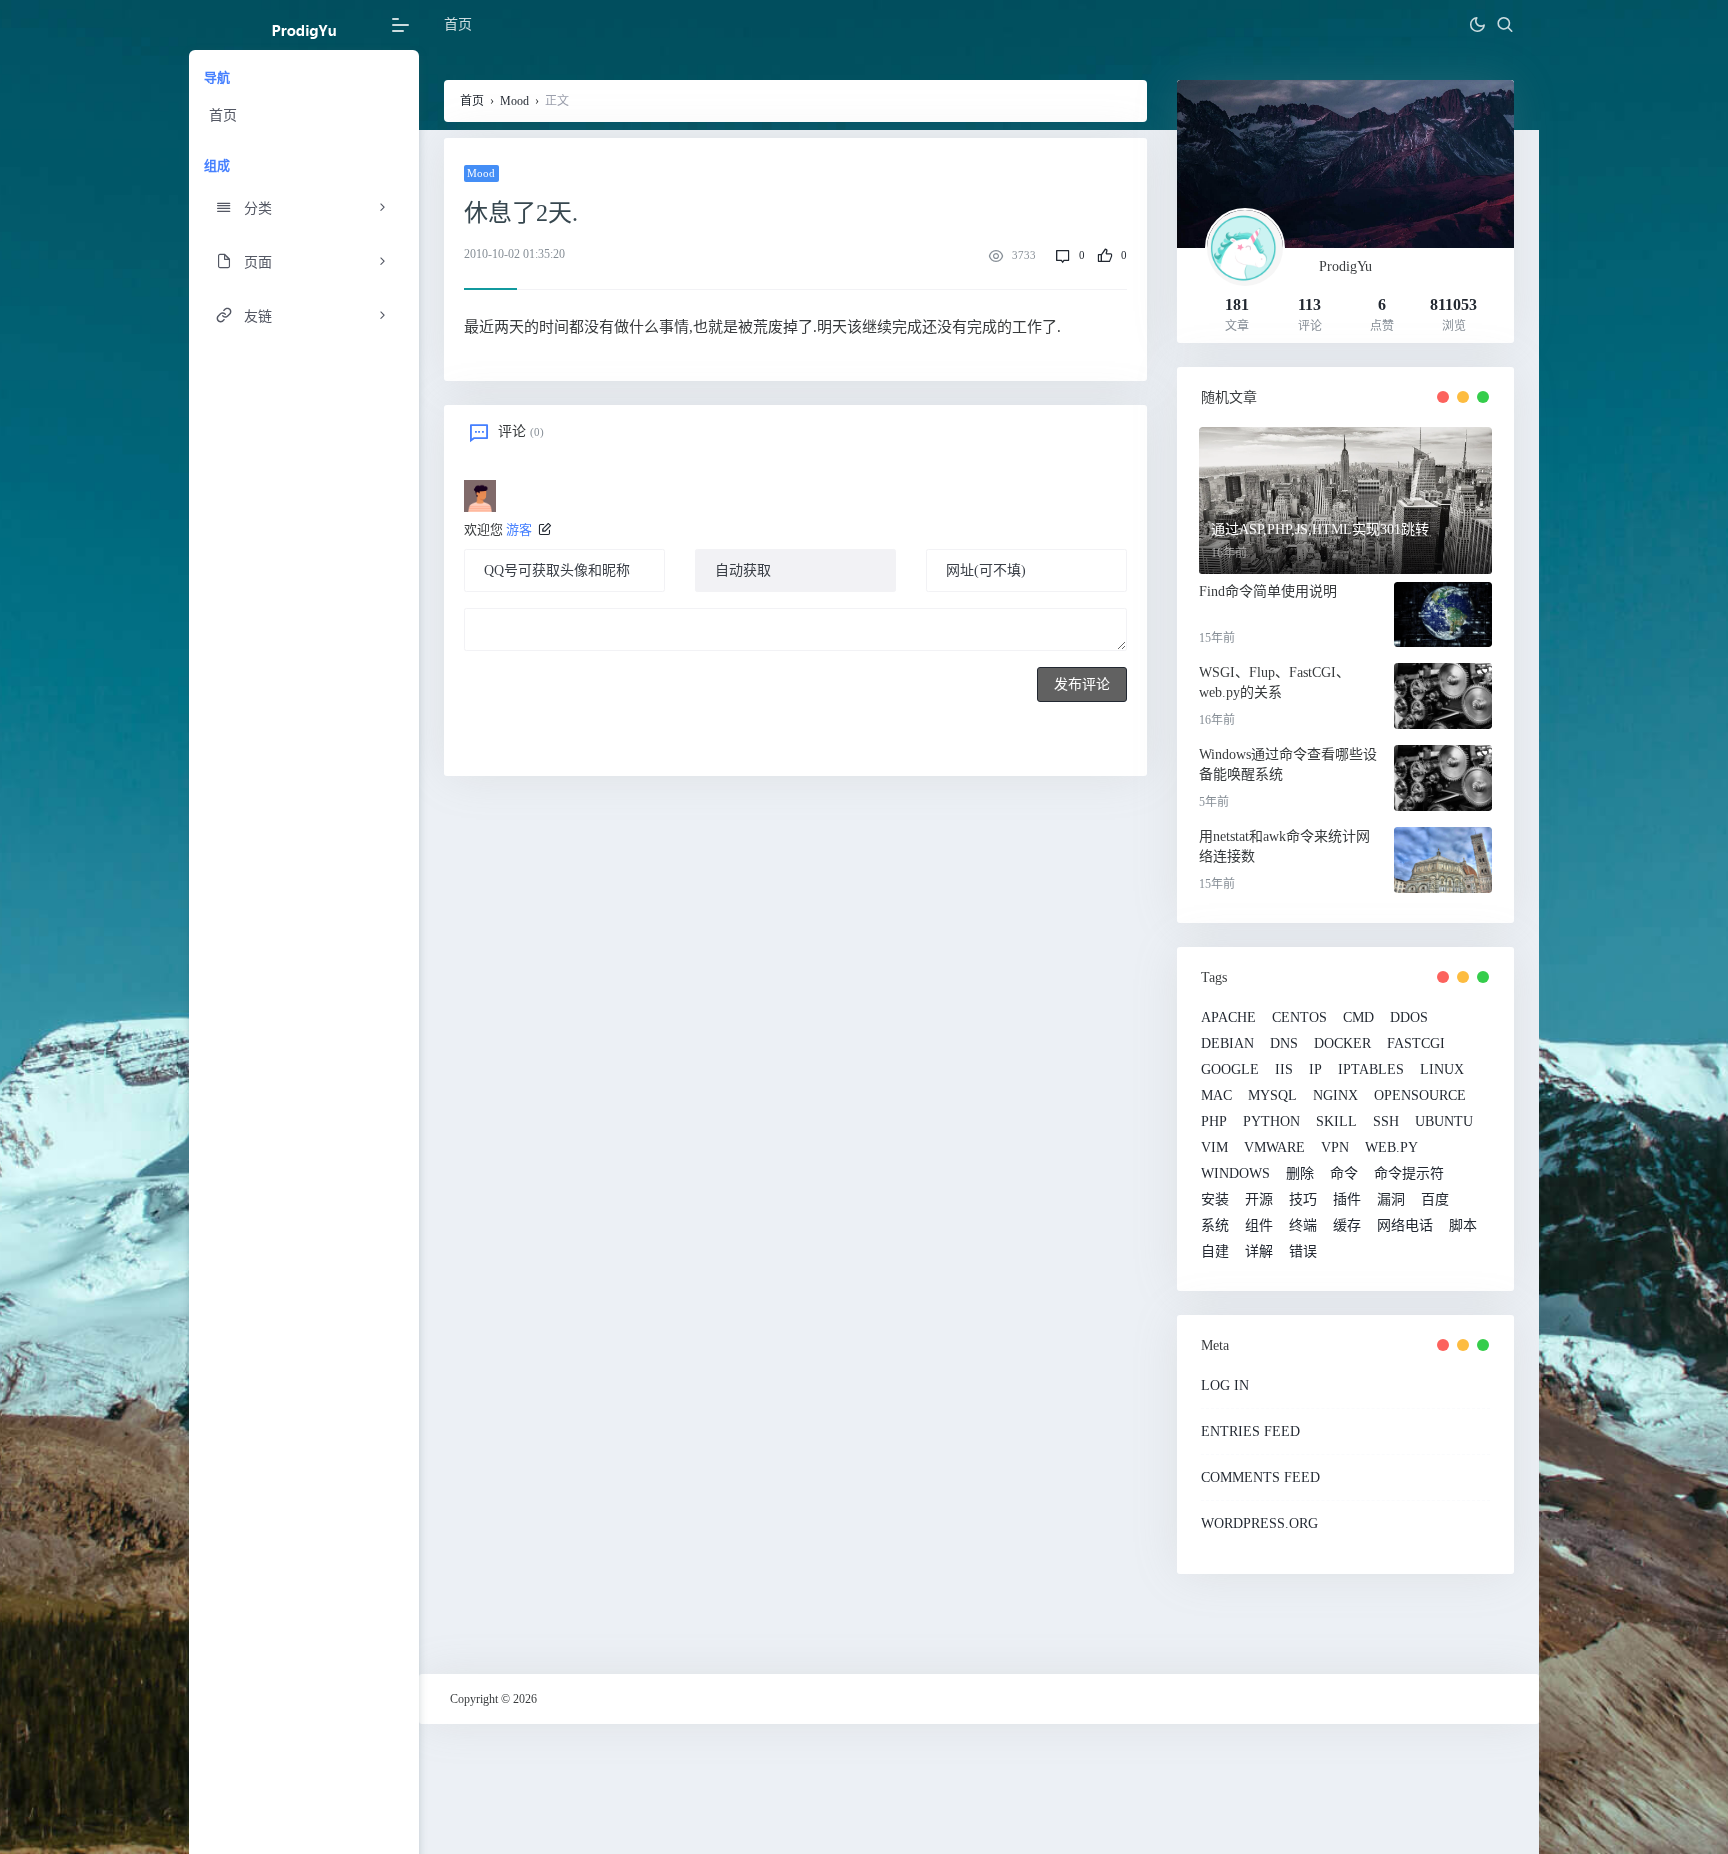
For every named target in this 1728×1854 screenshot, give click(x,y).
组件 (1259, 1226)
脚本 (1463, 1226)
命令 (1344, 1174)
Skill (1336, 1122)
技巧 (1303, 1200)
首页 (223, 115)
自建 (1215, 1252)
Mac (1216, 1096)
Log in (1225, 1385)
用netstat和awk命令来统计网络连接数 (1284, 846)
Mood (514, 101)
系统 (1215, 1226)
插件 (1347, 1200)
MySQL (1272, 1096)
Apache (1228, 1018)
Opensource (1420, 1096)
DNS (1284, 1044)
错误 (1303, 1252)
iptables (1371, 1070)
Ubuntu (1444, 1122)
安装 (1215, 1200)
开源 (1259, 1200)
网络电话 (1405, 1226)
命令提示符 (1409, 1174)
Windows (1235, 1174)
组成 (217, 165)
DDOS (1409, 1018)
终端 (1303, 1226)
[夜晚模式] (1477, 25)
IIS (1284, 1070)
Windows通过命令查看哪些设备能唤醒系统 (1288, 764)
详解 (1259, 1252)
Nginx (1335, 1096)
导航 (217, 77)
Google (1230, 1070)
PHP (1214, 1122)
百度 (1435, 1200)
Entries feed (1250, 1431)
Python (1271, 1122)
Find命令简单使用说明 (1268, 591)
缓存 (1347, 1226)
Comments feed (1260, 1477)
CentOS (1299, 1018)
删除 (1300, 1174)
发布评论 (1082, 684)
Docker (1342, 1044)
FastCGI (1416, 1044)
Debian (1227, 1044)
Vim (1214, 1148)
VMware (1274, 1148)
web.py (1391, 1148)
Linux (1442, 1070)
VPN (1335, 1148)
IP (1315, 1070)
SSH (1386, 1122)
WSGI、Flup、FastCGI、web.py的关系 (1274, 682)
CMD (1358, 1018)
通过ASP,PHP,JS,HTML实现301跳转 (1320, 529)
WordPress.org (1259, 1523)
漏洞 (1391, 1200)
